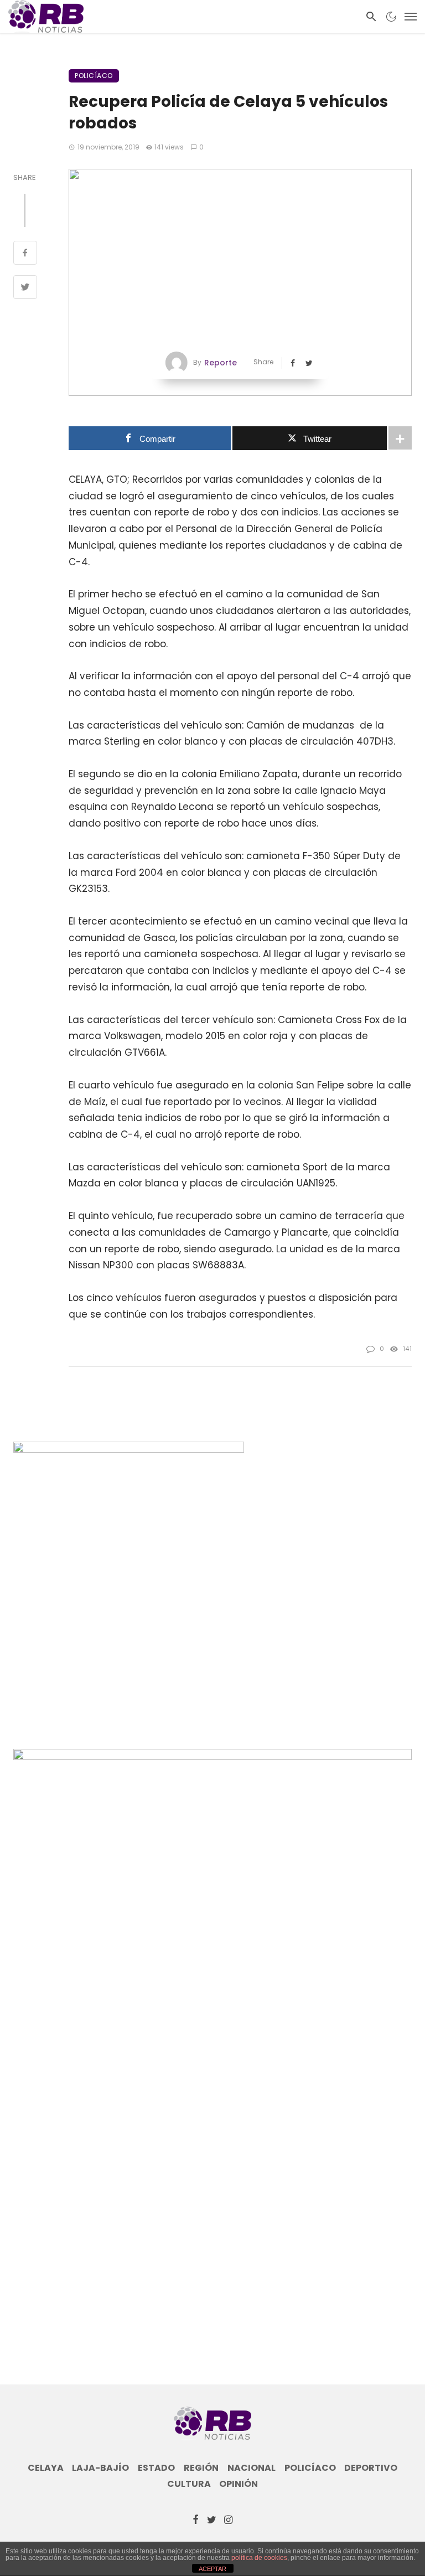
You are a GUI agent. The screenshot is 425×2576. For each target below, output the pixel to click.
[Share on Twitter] (25, 288)
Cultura (189, 2484)
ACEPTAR (212, 2569)
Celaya (46, 2468)
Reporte (221, 363)
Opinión (239, 2484)
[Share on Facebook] (25, 254)
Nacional (252, 2468)
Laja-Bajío (100, 2468)
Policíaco (94, 76)
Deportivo (371, 2468)
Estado (156, 2468)
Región (201, 2468)
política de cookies (259, 2558)
